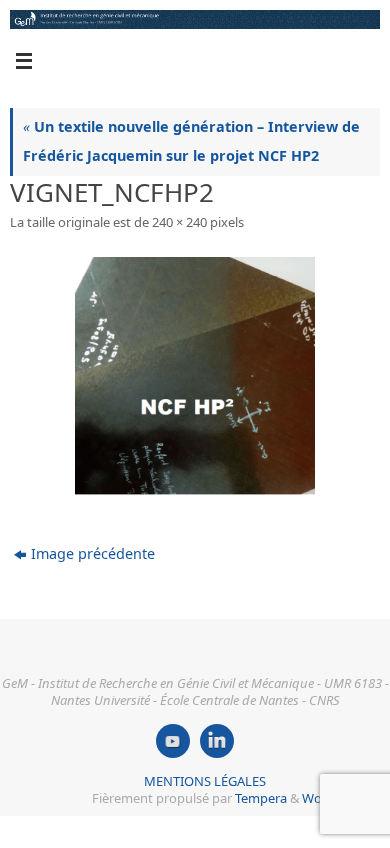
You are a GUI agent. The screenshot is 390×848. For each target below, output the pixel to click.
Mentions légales (205, 781)
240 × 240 (179, 222)
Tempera (261, 798)
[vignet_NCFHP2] (195, 377)
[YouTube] (173, 741)
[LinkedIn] (217, 741)
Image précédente (93, 553)
